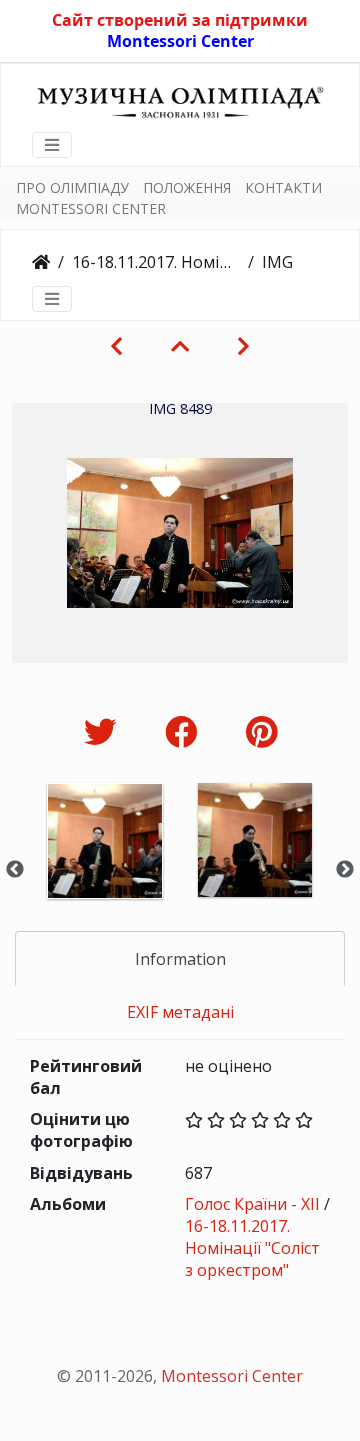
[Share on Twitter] (104, 731)
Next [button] (345, 870)
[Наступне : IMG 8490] (243, 346)
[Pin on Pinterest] (261, 731)
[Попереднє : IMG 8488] (116, 346)
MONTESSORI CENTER (91, 208)
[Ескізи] (180, 346)
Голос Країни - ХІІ (252, 1204)
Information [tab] (180, 959)
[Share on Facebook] (185, 731)
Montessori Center (180, 41)
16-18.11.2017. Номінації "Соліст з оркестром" (156, 262)
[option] (105, 867)
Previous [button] (15, 870)
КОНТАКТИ (283, 187)
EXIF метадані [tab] (180, 1012)
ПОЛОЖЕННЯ (187, 187)
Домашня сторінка (41, 262)
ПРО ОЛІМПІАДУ (72, 187)
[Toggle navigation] (52, 145)
